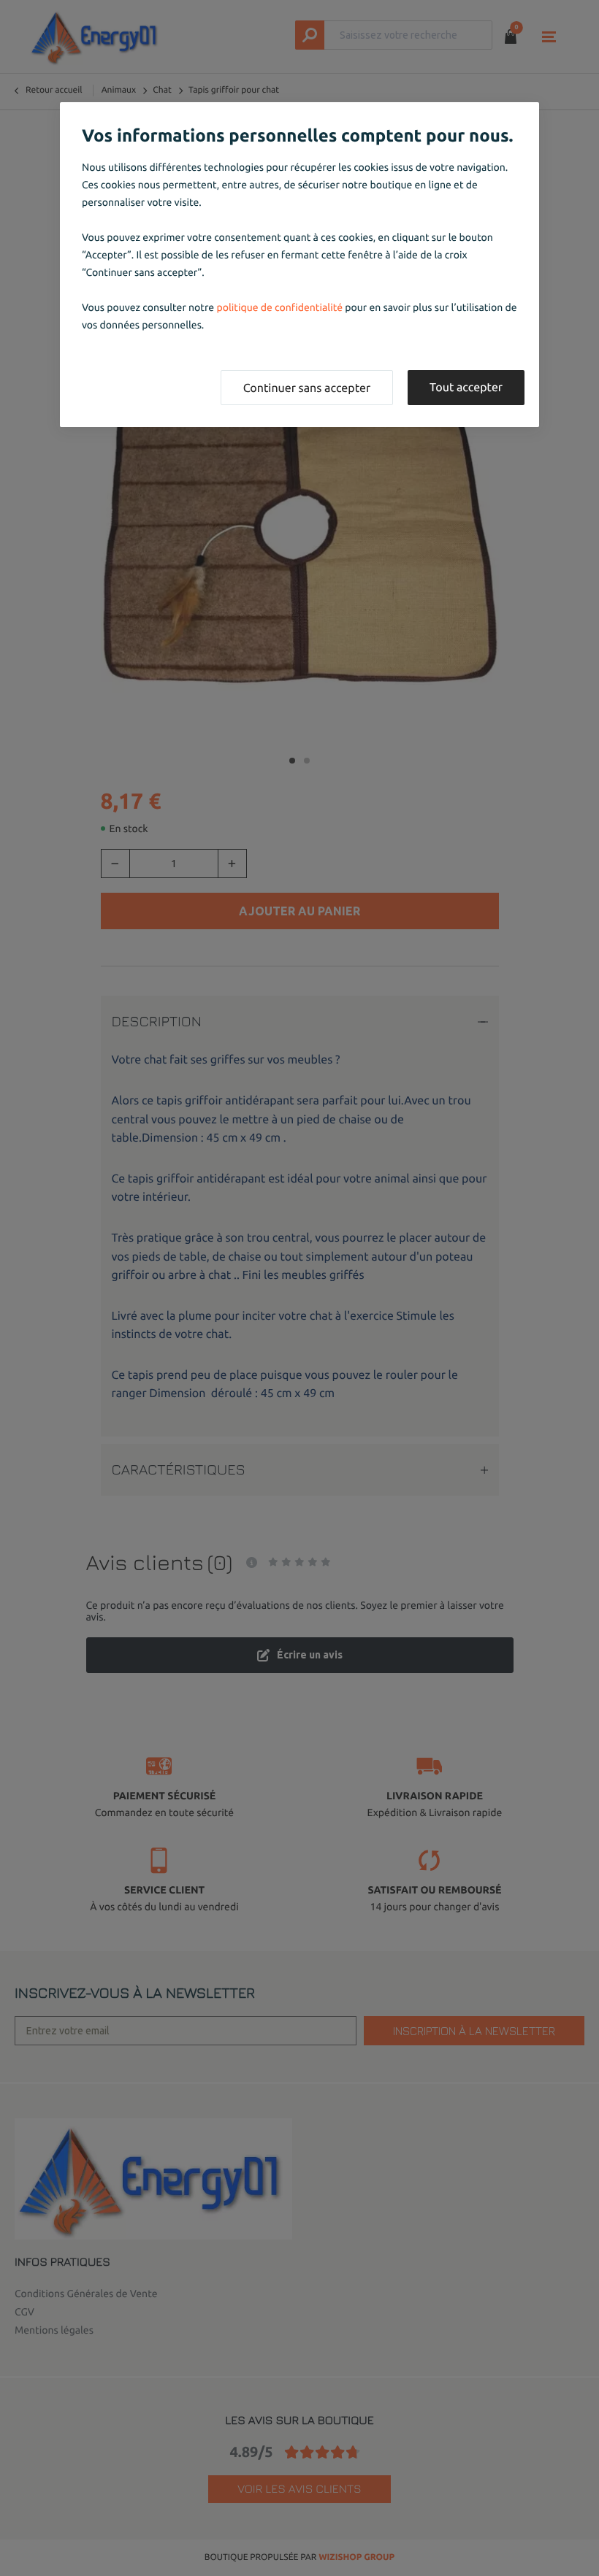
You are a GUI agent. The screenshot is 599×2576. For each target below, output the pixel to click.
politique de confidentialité (279, 307)
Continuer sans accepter (307, 388)
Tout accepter (466, 388)
